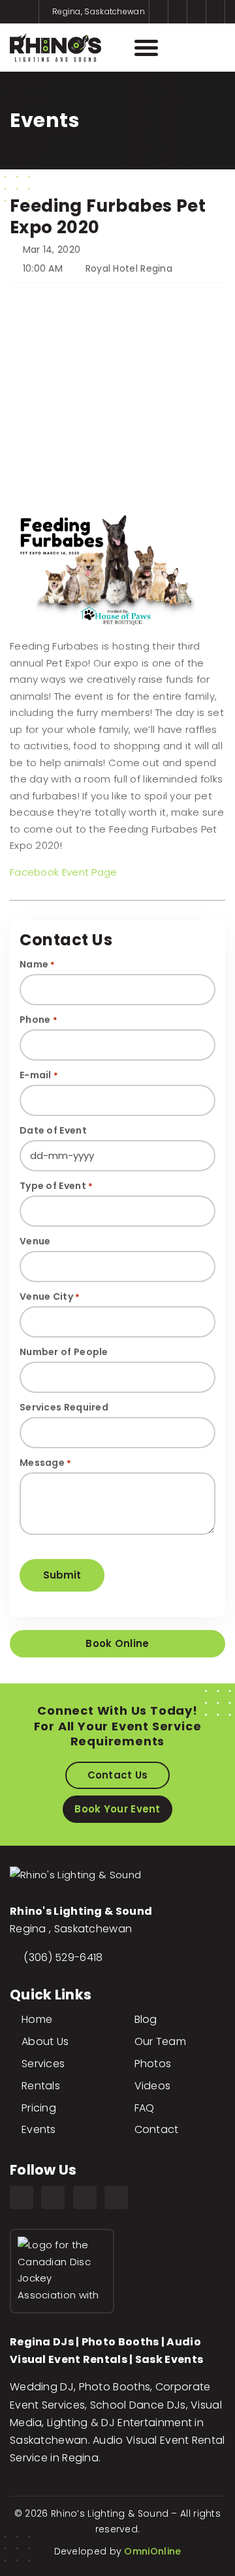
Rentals (41, 2086)
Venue (35, 1241)
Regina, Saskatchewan (98, 11)
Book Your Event (117, 1809)
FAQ (145, 2108)
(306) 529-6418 (63, 1957)
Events (39, 2129)
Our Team (160, 2041)
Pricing (39, 2108)
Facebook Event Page (64, 872)
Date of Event (53, 1130)
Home (37, 2019)
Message (46, 1463)
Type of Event (56, 1186)
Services (43, 2064)
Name (38, 964)
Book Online (117, 1643)
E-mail (39, 1075)
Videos (153, 2086)
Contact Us (118, 1775)
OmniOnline (152, 2551)
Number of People (64, 1352)
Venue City (50, 1296)
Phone (39, 1020)
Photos (153, 2064)
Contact (157, 2129)
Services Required (64, 1407)
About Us (45, 2041)
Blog (146, 2019)
